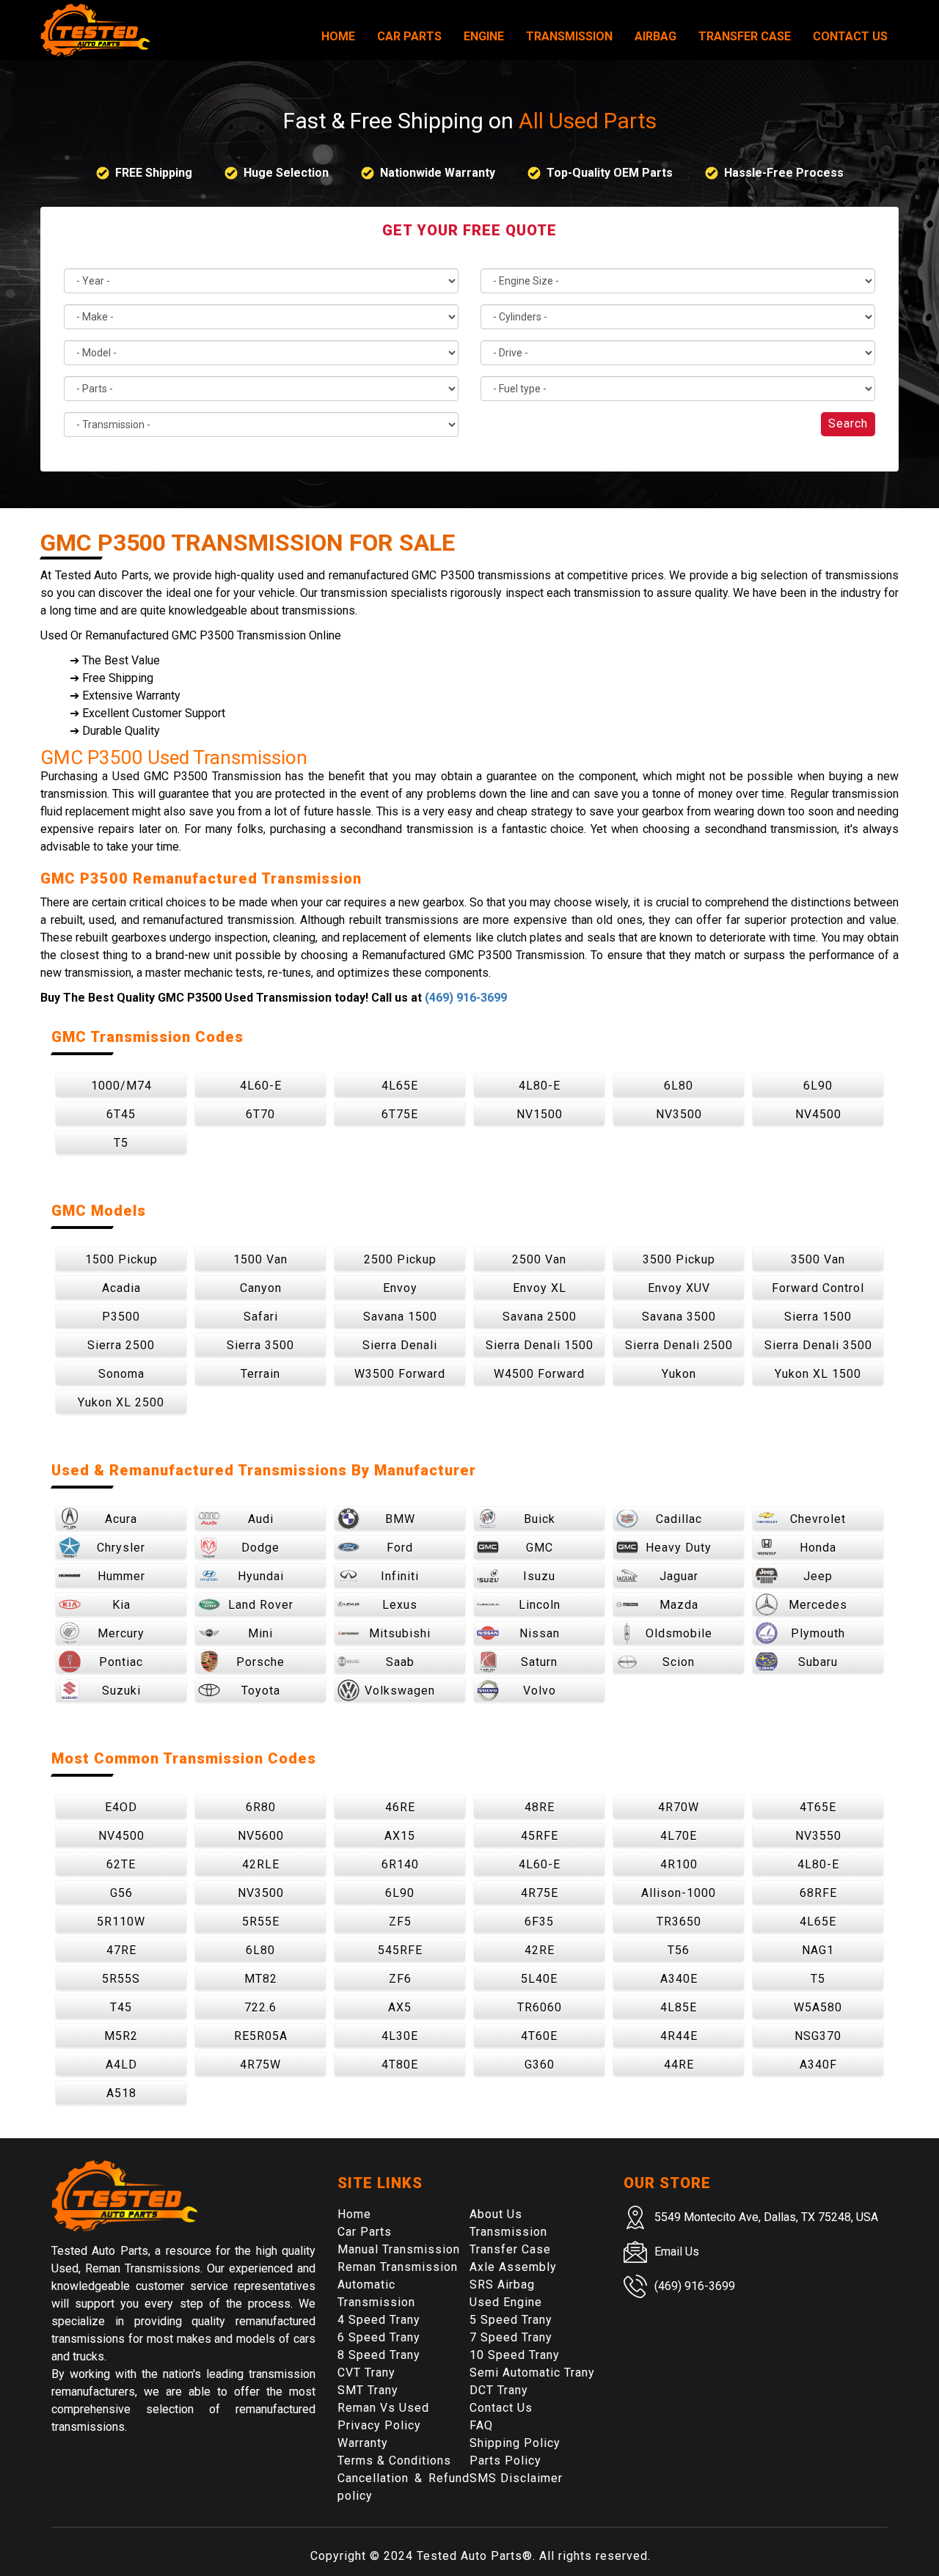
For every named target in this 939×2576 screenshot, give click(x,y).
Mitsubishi (400, 1633)
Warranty (363, 2443)
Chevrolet (818, 1519)
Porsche (260, 1662)
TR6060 (540, 2007)
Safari (261, 1317)
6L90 (818, 1086)
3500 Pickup (679, 1259)
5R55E (261, 1922)
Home (338, 36)
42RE (540, 1950)
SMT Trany (368, 2390)
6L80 (679, 1086)
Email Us (677, 2252)
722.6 (260, 2007)
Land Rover (261, 1605)
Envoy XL (540, 1288)
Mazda (679, 1605)
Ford (400, 1548)
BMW (400, 1519)
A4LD (121, 2065)
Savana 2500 (540, 1317)
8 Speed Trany (379, 2355)
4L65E (400, 1086)
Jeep (818, 1576)
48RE (540, 1807)
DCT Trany (499, 2390)
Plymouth (818, 1633)
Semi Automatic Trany (532, 2373)
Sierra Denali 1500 (540, 1345)
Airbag (655, 36)
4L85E (679, 2007)
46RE (400, 1807)
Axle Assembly (513, 2267)
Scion (679, 1662)
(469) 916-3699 (466, 998)
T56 (679, 1950)
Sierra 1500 (818, 1317)
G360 (540, 2065)
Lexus (400, 1605)
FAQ (481, 2425)
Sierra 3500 (260, 1345)
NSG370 (818, 2036)
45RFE (540, 1836)
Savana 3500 (679, 1317)
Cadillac (679, 1519)
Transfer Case (745, 36)
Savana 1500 (400, 1317)
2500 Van (539, 1259)
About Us (496, 2214)
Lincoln (540, 1605)
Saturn (539, 1662)
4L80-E (540, 1086)
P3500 (121, 1317)
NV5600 (261, 1836)
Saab (400, 1662)
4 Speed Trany (379, 2320)
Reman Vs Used (383, 2408)
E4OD (121, 1807)
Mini (260, 1633)
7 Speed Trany (511, 2337)
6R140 (400, 1864)
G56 (121, 1893)
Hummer (121, 1576)
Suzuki (121, 1691)
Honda (818, 1548)
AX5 (400, 2007)
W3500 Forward (400, 1374)
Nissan (540, 1633)
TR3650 (679, 1922)
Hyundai (261, 1576)
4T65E (818, 1807)
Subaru (818, 1662)
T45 (121, 2007)
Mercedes (818, 1605)
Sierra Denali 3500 (818, 1345)
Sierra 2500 (121, 1345)
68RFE (818, 1893)
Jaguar (679, 1576)
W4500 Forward (539, 1374)
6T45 (121, 1114)
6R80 (261, 1807)
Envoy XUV (679, 1288)
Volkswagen (400, 1691)
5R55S (121, 1979)
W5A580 (818, 2007)
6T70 (260, 1114)
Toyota (261, 1691)
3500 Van (818, 1259)
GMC (540, 1548)
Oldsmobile (679, 1633)
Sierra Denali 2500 (679, 1345)
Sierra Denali (400, 1345)
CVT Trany (366, 2373)
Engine (484, 36)
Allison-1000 (679, 1893)
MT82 (261, 1979)
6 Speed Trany (379, 2337)
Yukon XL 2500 (121, 1402)
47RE (121, 1950)
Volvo (540, 1691)
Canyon (261, 1288)
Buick (540, 1519)
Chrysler (121, 1548)
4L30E (400, 2036)
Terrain (260, 1374)
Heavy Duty (679, 1548)
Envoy (400, 1288)
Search (848, 423)
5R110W (121, 1922)
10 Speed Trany (515, 2355)
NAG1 (818, 1950)
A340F (818, 2065)
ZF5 (400, 1922)
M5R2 (121, 2036)
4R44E (679, 2036)
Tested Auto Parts (469, 2556)
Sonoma (121, 1374)
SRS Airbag (502, 2285)
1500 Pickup (121, 1259)
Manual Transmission (399, 2249)
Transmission (569, 36)
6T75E (400, 1114)
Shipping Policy (515, 2443)
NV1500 (540, 1114)
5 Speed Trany (511, 2320)
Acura (121, 1519)
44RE (679, 2065)
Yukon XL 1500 (818, 1374)
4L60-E (261, 1086)
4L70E (679, 1836)
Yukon (679, 1374)
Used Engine (506, 2302)
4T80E (400, 2065)
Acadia (121, 1288)
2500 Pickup (400, 1259)
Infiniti (400, 1576)
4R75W (260, 2065)
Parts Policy (505, 2461)
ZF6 (400, 1979)
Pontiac (121, 1662)
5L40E (539, 1979)
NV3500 (679, 1114)
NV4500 (818, 1114)
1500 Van (260, 1259)
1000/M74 (121, 1086)
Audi (261, 1519)
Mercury (121, 1633)
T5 (121, 1143)
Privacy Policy (379, 2425)
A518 (121, 2093)
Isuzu (539, 1576)
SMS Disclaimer (516, 2478)
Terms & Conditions (394, 2461)
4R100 (679, 1864)
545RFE (400, 1950)
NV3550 (818, 1836)
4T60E (539, 2036)
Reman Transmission (398, 2267)
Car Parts (409, 36)
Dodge (260, 1548)
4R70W (679, 1807)
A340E (679, 1979)
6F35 (539, 1922)
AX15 (400, 1836)
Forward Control (818, 1288)
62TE (121, 1864)
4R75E (540, 1893)
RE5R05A (261, 2036)
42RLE (261, 1864)
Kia (121, 1605)
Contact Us (850, 36)
